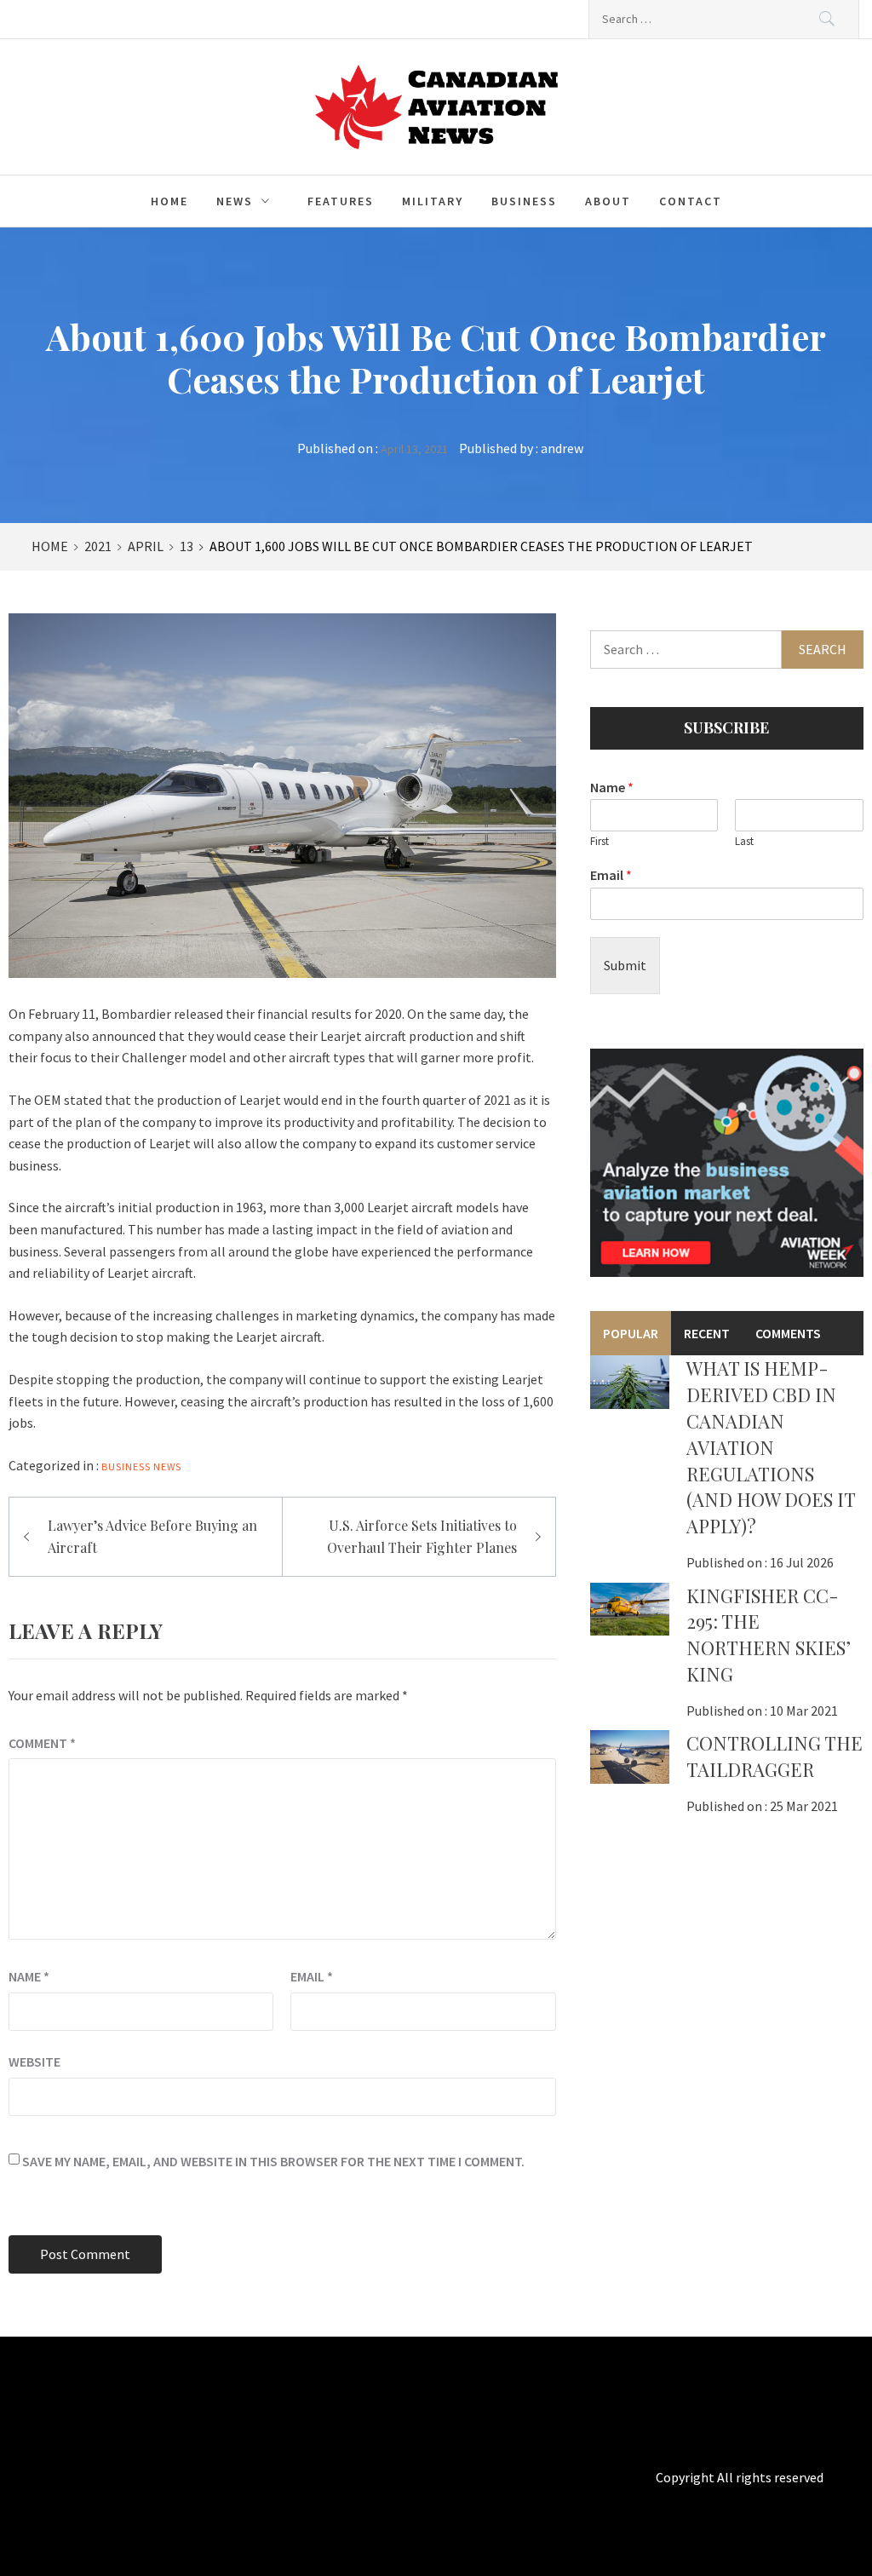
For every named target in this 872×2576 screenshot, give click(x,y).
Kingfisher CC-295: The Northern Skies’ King (769, 1635)
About (608, 201)
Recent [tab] (707, 1333)
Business (524, 201)
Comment (42, 1743)
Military (433, 201)
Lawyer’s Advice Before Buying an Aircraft (152, 1536)
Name (29, 1976)
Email (312, 1976)
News (235, 201)
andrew (562, 448)
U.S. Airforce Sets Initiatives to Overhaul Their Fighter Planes (422, 1536)
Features (341, 201)
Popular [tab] (631, 1333)
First (599, 842)
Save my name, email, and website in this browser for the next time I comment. (273, 2161)
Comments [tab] (788, 1333)
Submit (625, 965)
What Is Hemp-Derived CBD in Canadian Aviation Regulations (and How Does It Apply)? (771, 1447)
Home (169, 201)
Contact (691, 201)
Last (744, 842)
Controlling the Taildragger (774, 1756)
